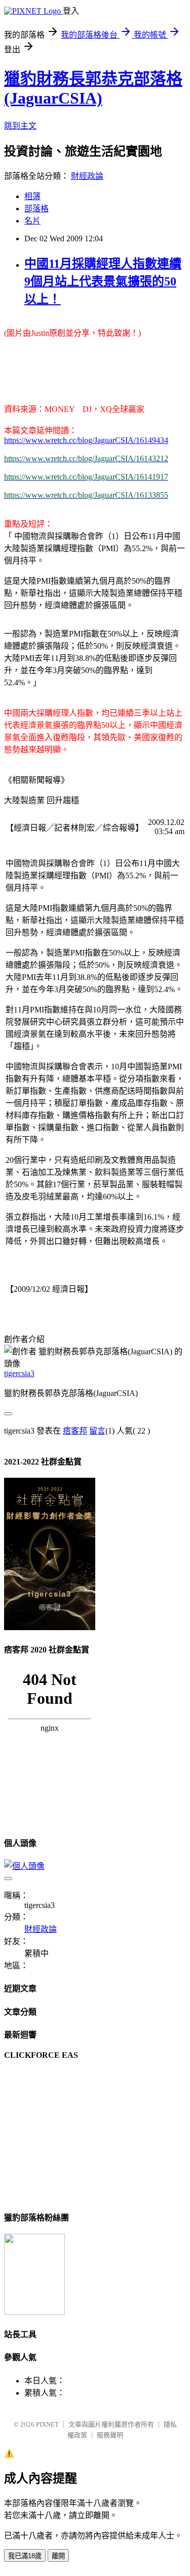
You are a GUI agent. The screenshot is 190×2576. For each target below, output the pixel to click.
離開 (58, 2556)
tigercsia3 (19, 1373)
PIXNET (47, 2424)
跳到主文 (20, 126)
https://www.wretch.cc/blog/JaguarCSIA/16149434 (86, 440)
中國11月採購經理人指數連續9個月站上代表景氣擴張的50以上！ (103, 281)
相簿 (32, 196)
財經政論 (87, 176)
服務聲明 (110, 2435)
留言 (97, 1431)
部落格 (36, 209)
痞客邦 (75, 1431)
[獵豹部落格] (34, 2312)
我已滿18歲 (25, 2556)
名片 (32, 221)
